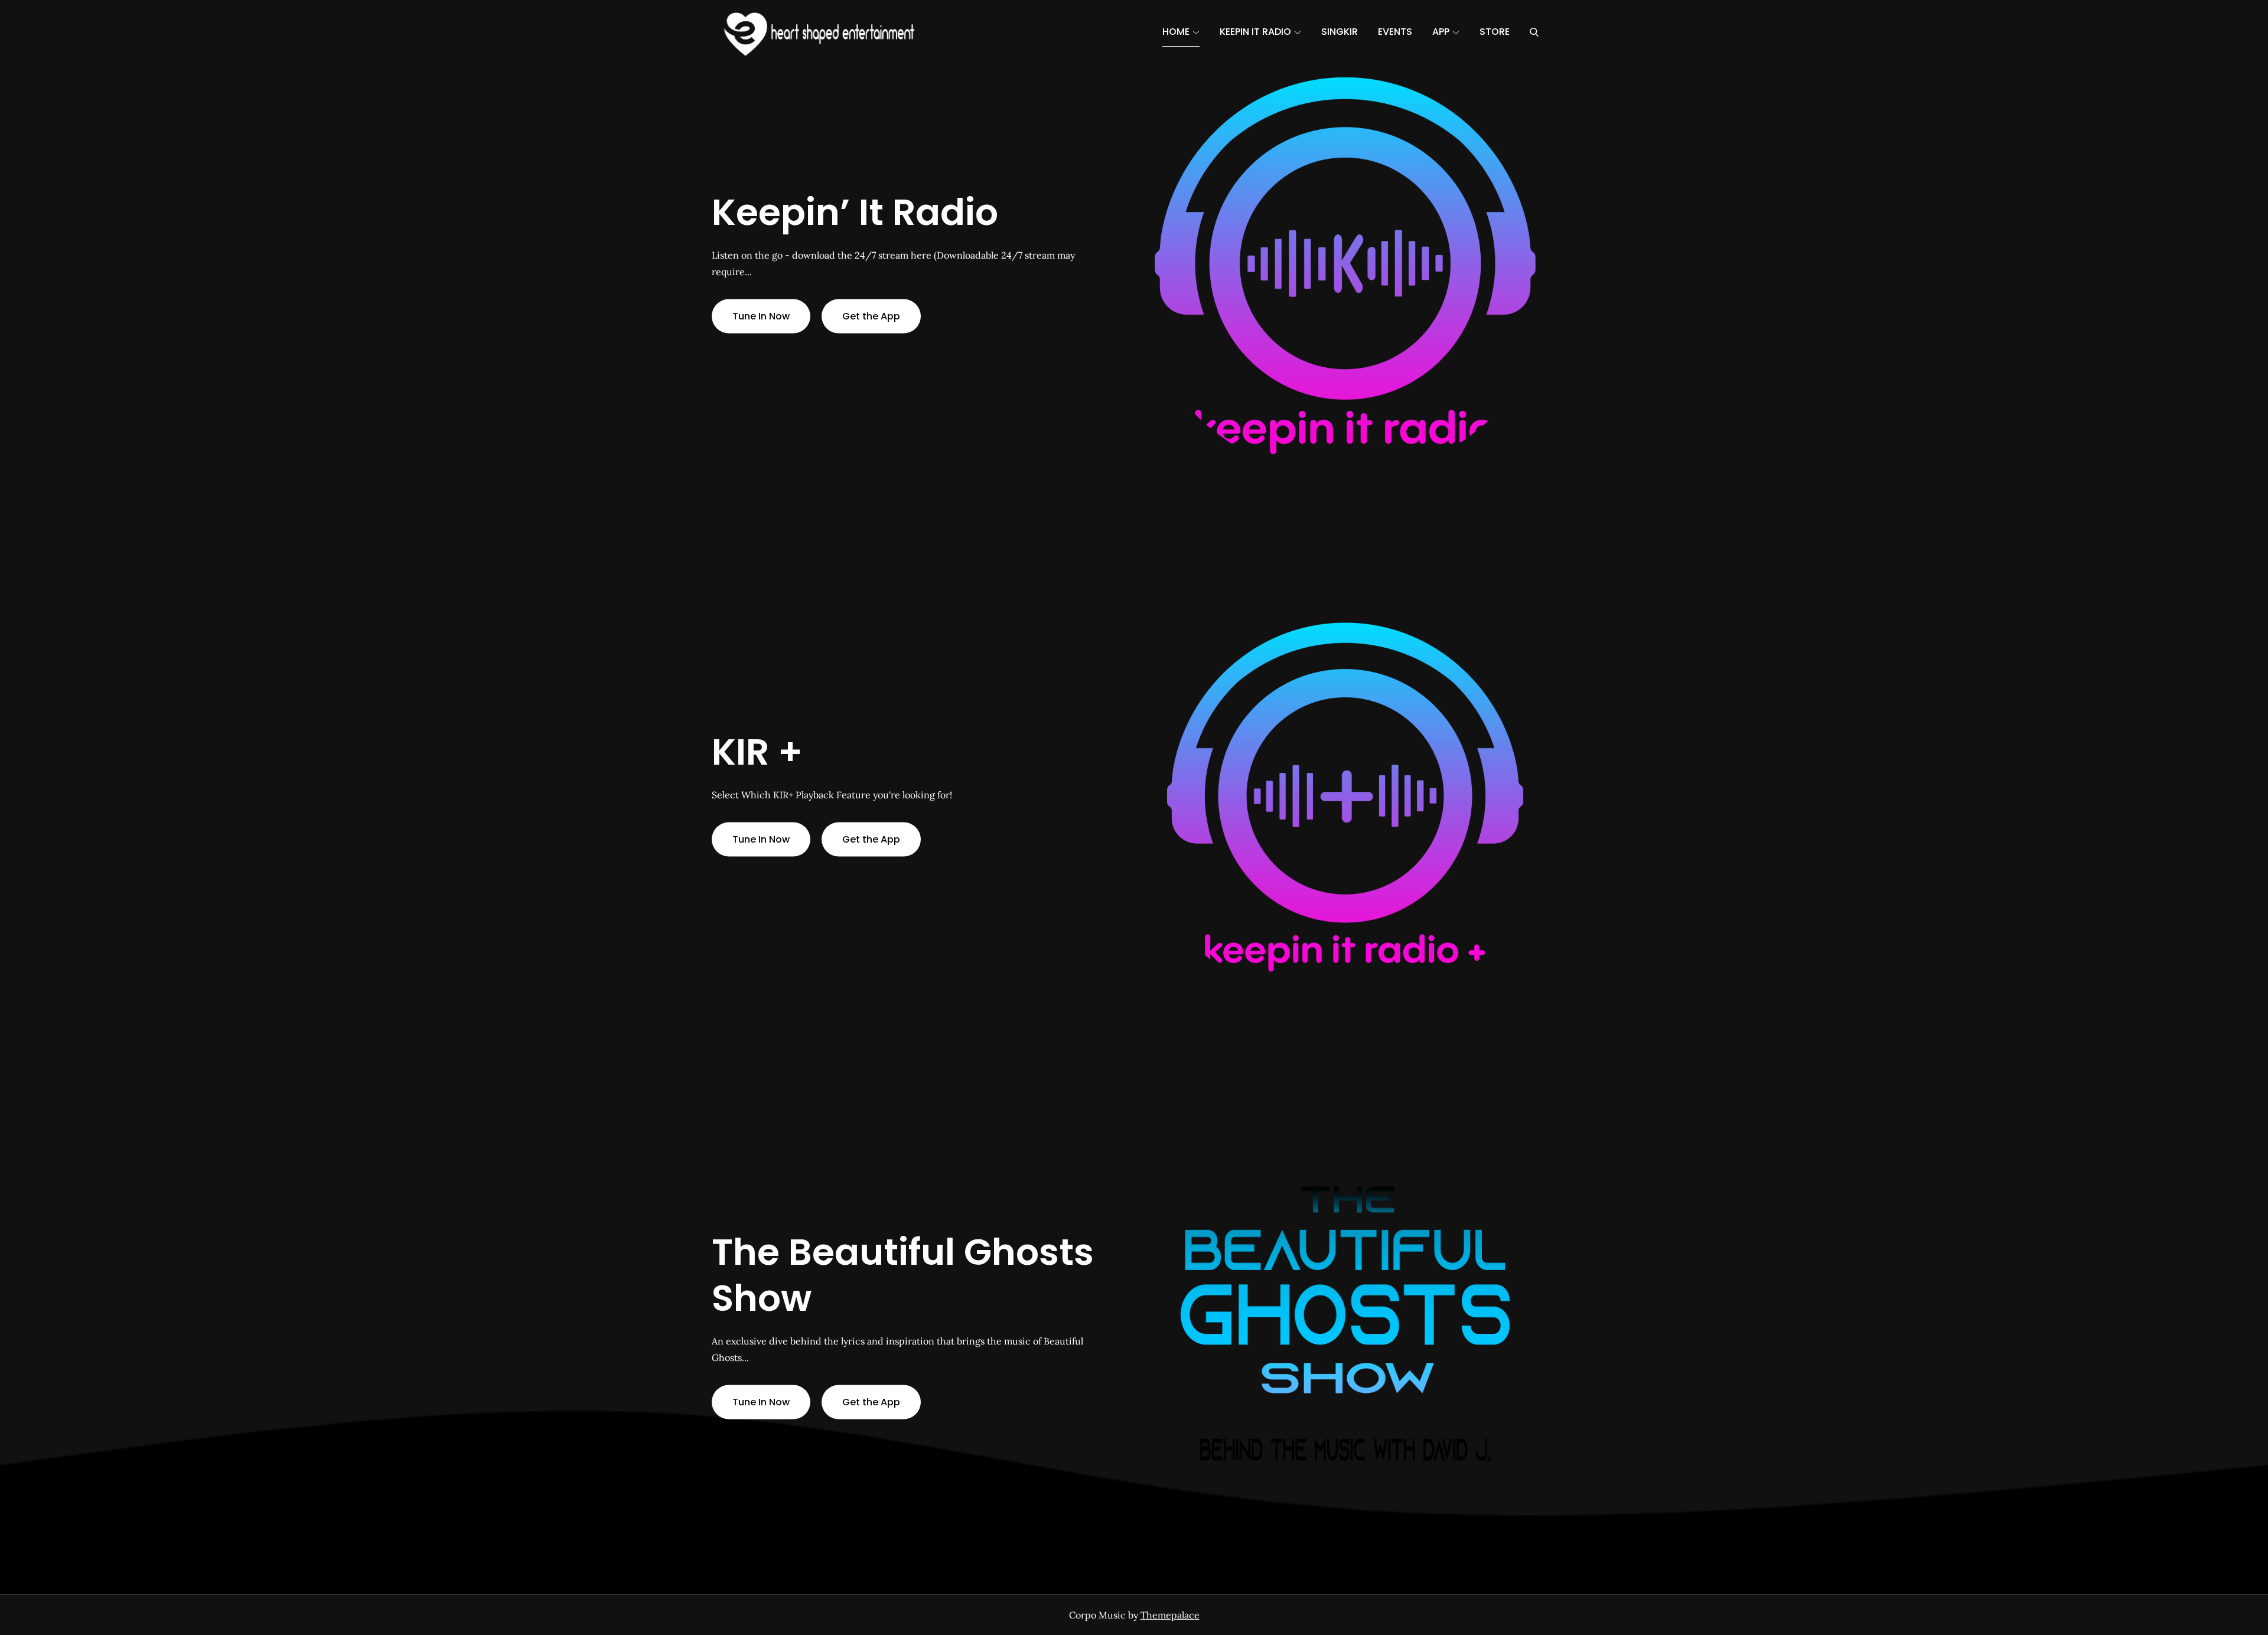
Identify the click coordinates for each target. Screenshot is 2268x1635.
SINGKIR (1340, 32)
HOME (1176, 32)
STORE (1495, 32)
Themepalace (1170, 1615)
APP (1441, 32)
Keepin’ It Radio (855, 212)
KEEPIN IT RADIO (1255, 32)
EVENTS (1395, 32)
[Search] (1534, 32)
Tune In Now (761, 316)
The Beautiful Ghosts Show (903, 1275)
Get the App (871, 316)
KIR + (757, 751)
